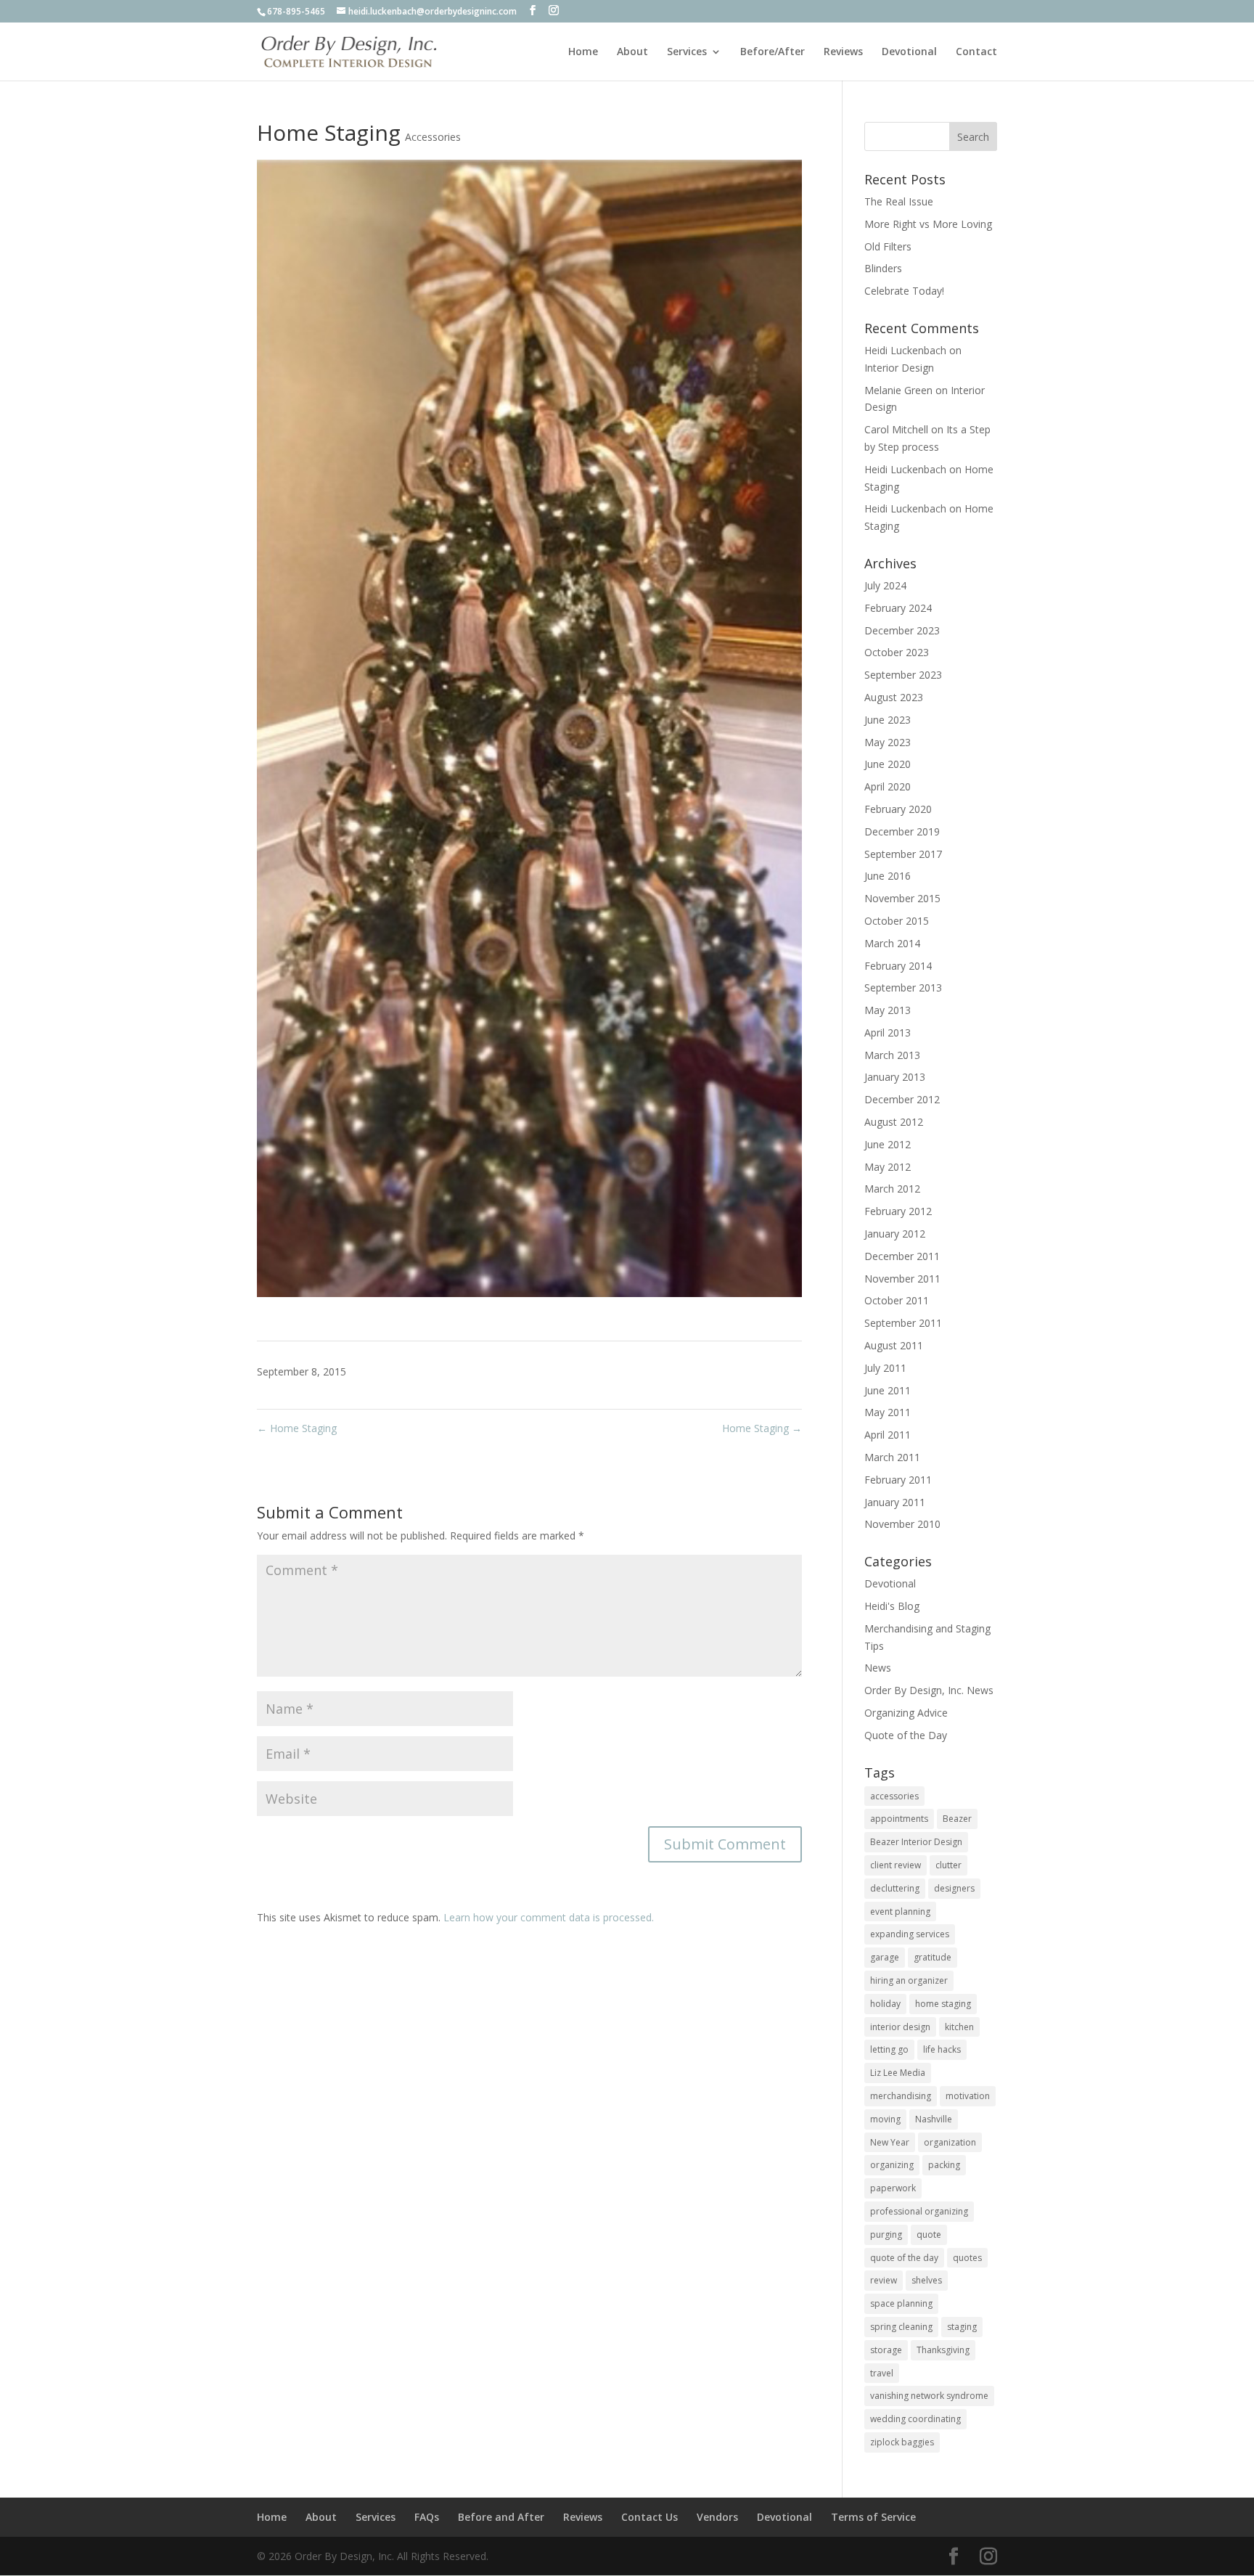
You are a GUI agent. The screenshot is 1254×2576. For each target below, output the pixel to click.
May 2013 (888, 1010)
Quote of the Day (906, 1735)
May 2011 (888, 1412)
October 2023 (897, 652)
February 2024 (898, 608)
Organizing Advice (906, 1713)
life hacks (942, 2049)
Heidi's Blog (892, 1606)
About (632, 52)
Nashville (934, 2119)
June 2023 (888, 720)
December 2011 (902, 1256)
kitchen (959, 2027)
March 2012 (892, 1189)
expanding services (910, 1934)
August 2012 (894, 1122)
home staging (943, 2004)
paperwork (893, 2188)
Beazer (957, 1819)
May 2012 (888, 1167)
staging (962, 2327)
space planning (901, 2303)
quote (929, 2234)
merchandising (901, 2096)
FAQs (427, 2517)
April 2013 (888, 1033)
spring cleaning (901, 2327)
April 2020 (888, 786)
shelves (927, 2280)
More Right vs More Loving (928, 224)
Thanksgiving (943, 2350)
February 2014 (898, 966)
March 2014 (892, 943)
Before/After (773, 52)
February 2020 (898, 809)
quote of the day (904, 2258)
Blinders (883, 268)
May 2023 (888, 742)
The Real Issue (899, 201)
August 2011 (894, 1345)
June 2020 (888, 764)
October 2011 (897, 1300)
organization (950, 2142)
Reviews (843, 52)
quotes (967, 2258)
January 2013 (895, 1077)
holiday (885, 2004)
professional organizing (919, 2211)
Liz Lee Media (898, 2073)
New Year (890, 2142)
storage (886, 2350)
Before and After (501, 2517)
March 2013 (892, 1055)
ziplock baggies (902, 2442)
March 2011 (892, 1457)
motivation (968, 2096)
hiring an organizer (909, 1980)
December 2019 (902, 831)
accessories (894, 1796)
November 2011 (902, 1279)
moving (885, 2119)
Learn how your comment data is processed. (549, 1917)
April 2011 (888, 1435)
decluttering (895, 1888)
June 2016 (888, 876)
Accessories (433, 137)
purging (886, 2234)
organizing (892, 2165)
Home (583, 52)
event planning (900, 1911)
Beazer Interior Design (916, 1842)
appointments (899, 1819)
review (884, 2280)
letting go (889, 2049)
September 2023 (903, 675)
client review (896, 1865)
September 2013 (903, 988)
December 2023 (902, 630)
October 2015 (897, 921)
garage (885, 1957)
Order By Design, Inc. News (929, 1690)
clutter (948, 1865)
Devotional (909, 52)
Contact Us (649, 2517)
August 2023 (894, 697)
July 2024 (885, 585)
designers (954, 1888)
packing (944, 2165)
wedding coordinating (915, 2419)
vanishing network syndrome (929, 2396)
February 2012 (898, 1211)
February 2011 (898, 1480)
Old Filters (888, 246)
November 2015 (902, 898)
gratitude (933, 1957)
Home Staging (297, 1428)
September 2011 (903, 1323)
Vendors (717, 2517)
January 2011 (895, 1502)
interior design (900, 2027)
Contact (976, 52)
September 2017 (903, 854)
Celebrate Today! (904, 291)
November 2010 (902, 1524)
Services (687, 52)
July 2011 (885, 1368)
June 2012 (888, 1144)
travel (882, 2373)
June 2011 (888, 1390)
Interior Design (899, 368)
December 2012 (902, 1099)
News (878, 1668)
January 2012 (895, 1234)
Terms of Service (873, 2517)
